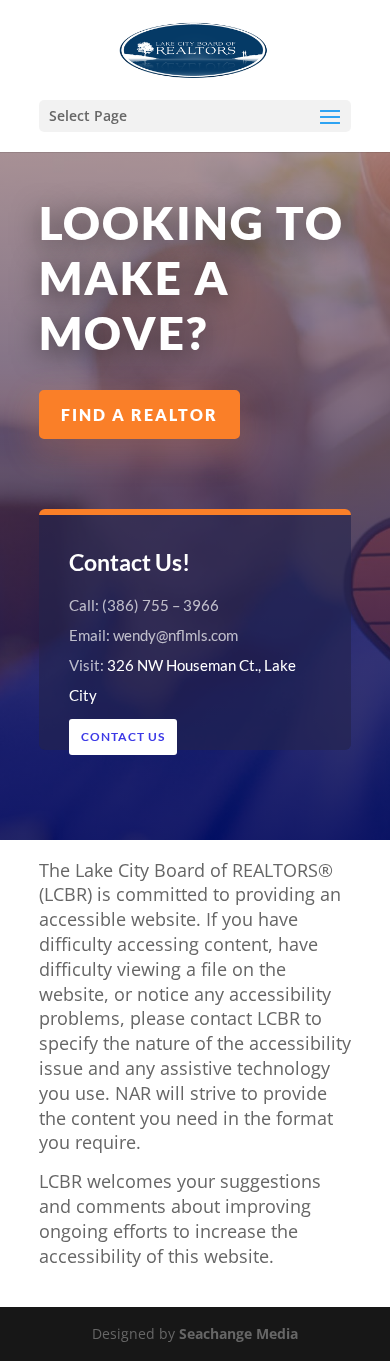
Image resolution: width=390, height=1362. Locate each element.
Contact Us (123, 736)
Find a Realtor (139, 414)
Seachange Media (236, 1333)
